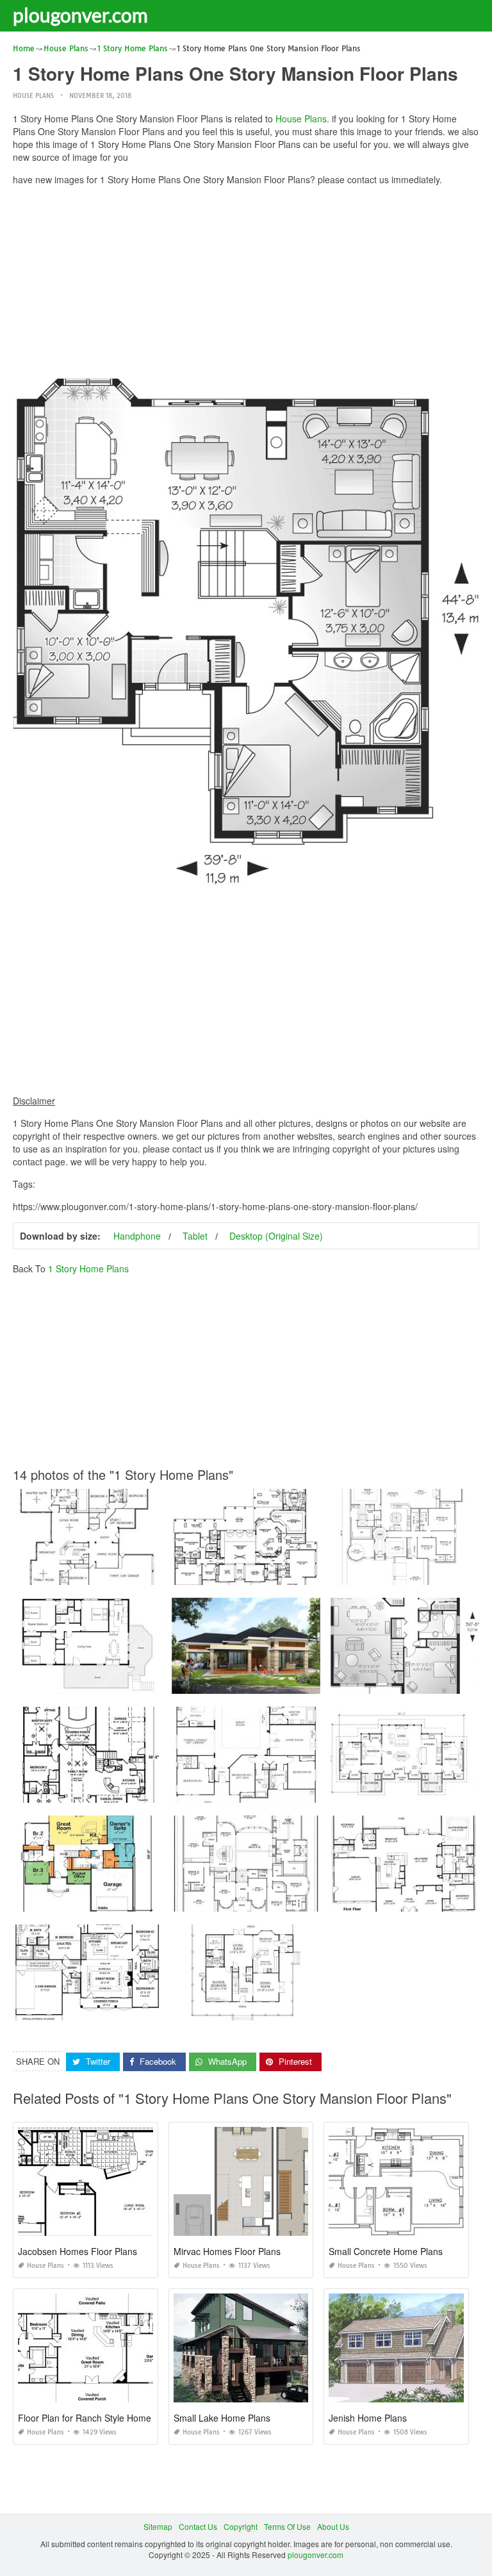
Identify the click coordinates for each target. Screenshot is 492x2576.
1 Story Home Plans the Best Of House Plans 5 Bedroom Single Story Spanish (310, 1573)
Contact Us (198, 2526)
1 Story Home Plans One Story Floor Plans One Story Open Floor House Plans (152, 1573)
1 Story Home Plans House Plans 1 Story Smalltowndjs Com (280, 1900)
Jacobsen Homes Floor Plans (78, 2251)
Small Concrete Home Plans (386, 2251)
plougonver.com (80, 15)
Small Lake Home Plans (222, 2418)
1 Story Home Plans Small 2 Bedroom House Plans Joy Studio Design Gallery (310, 2009)
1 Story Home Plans (88, 1268)
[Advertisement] (246, 285)
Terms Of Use (287, 2526)
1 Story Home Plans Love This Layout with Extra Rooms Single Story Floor (304, 1791)
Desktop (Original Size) (276, 1236)
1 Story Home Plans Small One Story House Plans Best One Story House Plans (153, 2009)
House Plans (33, 96)
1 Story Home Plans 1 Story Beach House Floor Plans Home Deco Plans (142, 1682)
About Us (333, 2526)
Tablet (195, 1236)
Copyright (241, 2526)
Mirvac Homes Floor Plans (227, 2251)
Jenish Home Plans (368, 2418)
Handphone (137, 1236)
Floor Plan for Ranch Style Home (85, 2418)
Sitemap (158, 2526)
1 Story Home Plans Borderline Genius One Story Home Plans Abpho (136, 1900)
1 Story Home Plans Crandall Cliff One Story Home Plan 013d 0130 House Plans (156, 1791)
